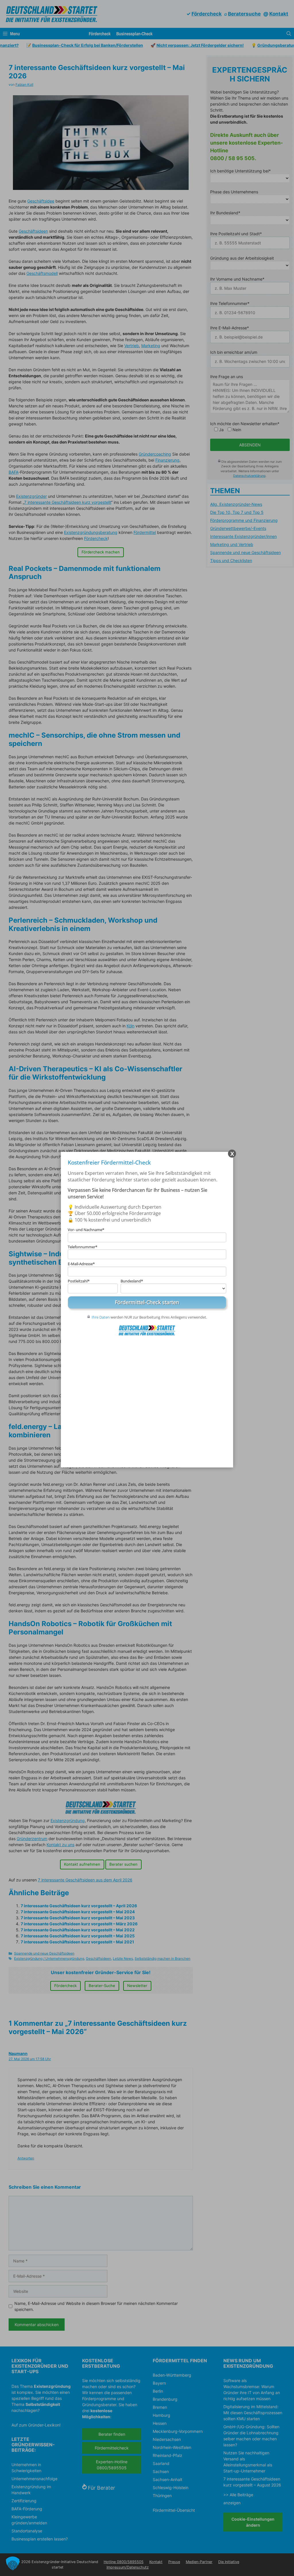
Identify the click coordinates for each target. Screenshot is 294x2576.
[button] (13, 2563)
